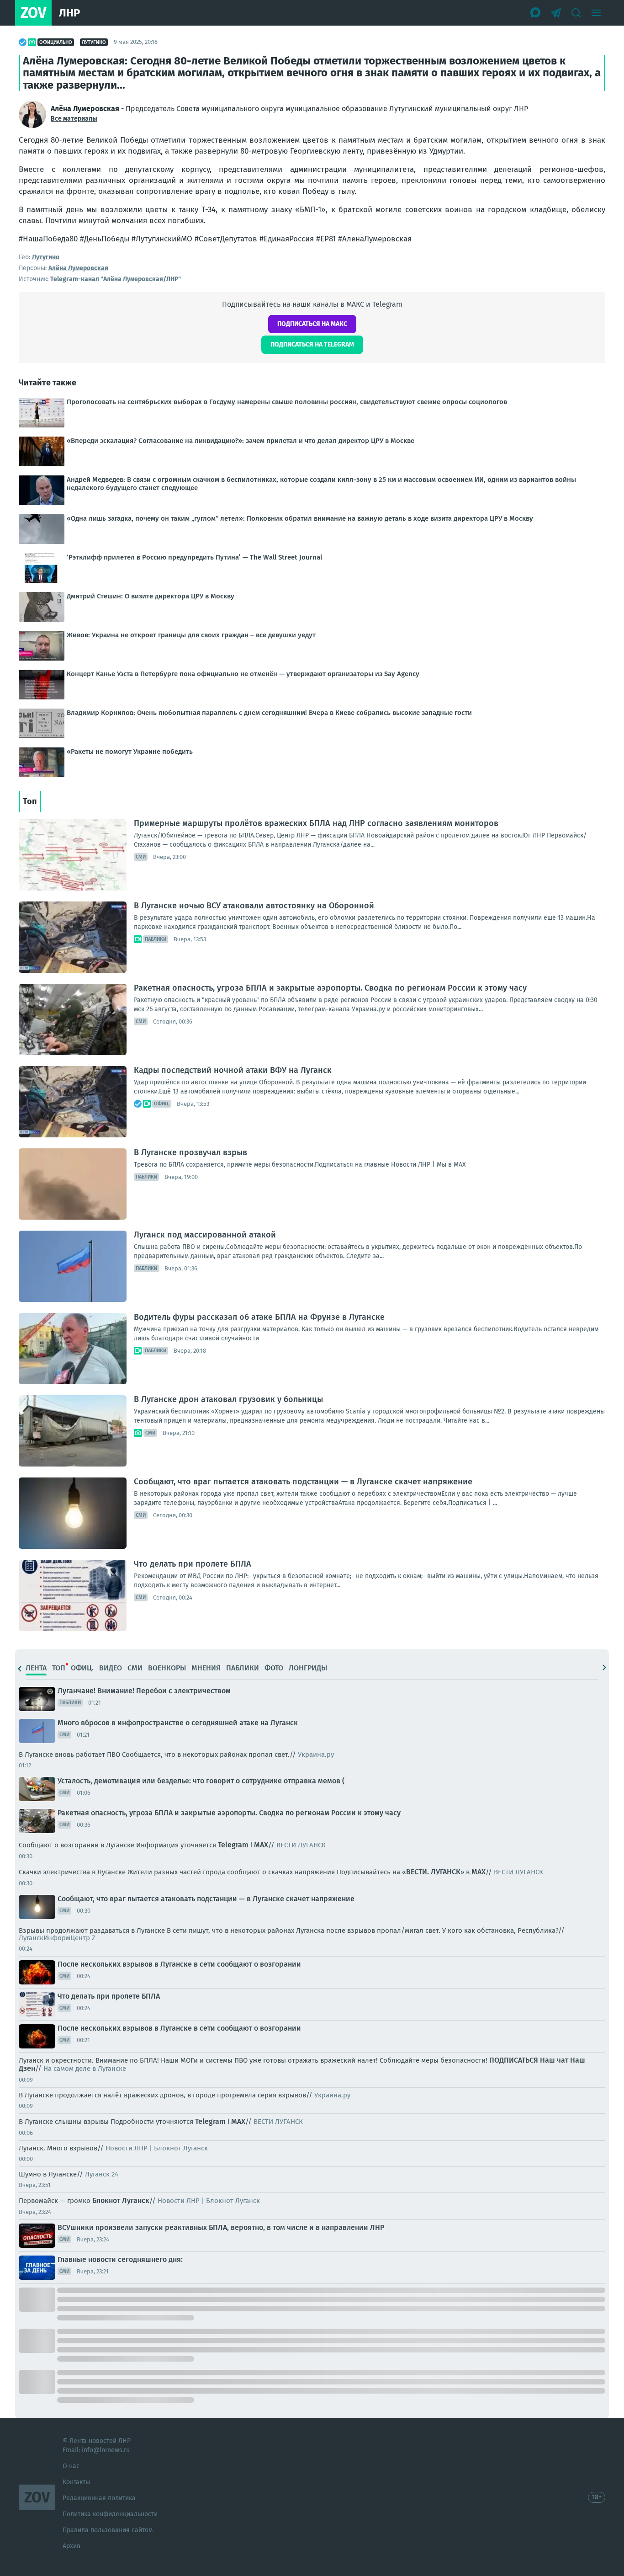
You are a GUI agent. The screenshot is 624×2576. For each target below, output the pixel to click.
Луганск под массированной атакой (205, 1235)
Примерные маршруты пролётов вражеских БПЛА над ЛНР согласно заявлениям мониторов (316, 823)
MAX (261, 1845)
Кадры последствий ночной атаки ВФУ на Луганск (233, 1070)
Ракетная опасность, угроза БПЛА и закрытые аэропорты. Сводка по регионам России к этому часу (330, 988)
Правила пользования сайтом (108, 2530)
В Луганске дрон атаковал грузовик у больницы (228, 1399)
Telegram (233, 1845)
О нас (71, 2466)
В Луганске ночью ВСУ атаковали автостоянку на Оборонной (254, 906)
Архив (71, 2546)
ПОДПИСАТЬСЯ (514, 2060)
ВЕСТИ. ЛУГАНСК (433, 1872)
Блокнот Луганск (121, 2200)
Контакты (76, 2482)
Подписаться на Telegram (312, 344)
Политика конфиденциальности (110, 2514)
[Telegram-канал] (556, 13)
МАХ (479, 1872)
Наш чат (554, 2060)
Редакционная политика (99, 2498)
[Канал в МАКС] (536, 13)
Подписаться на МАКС (312, 324)
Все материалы (74, 119)
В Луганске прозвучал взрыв (190, 1152)
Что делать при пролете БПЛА (193, 1564)
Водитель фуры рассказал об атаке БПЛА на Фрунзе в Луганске (259, 1317)
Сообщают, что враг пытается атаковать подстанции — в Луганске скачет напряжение (303, 1482)
